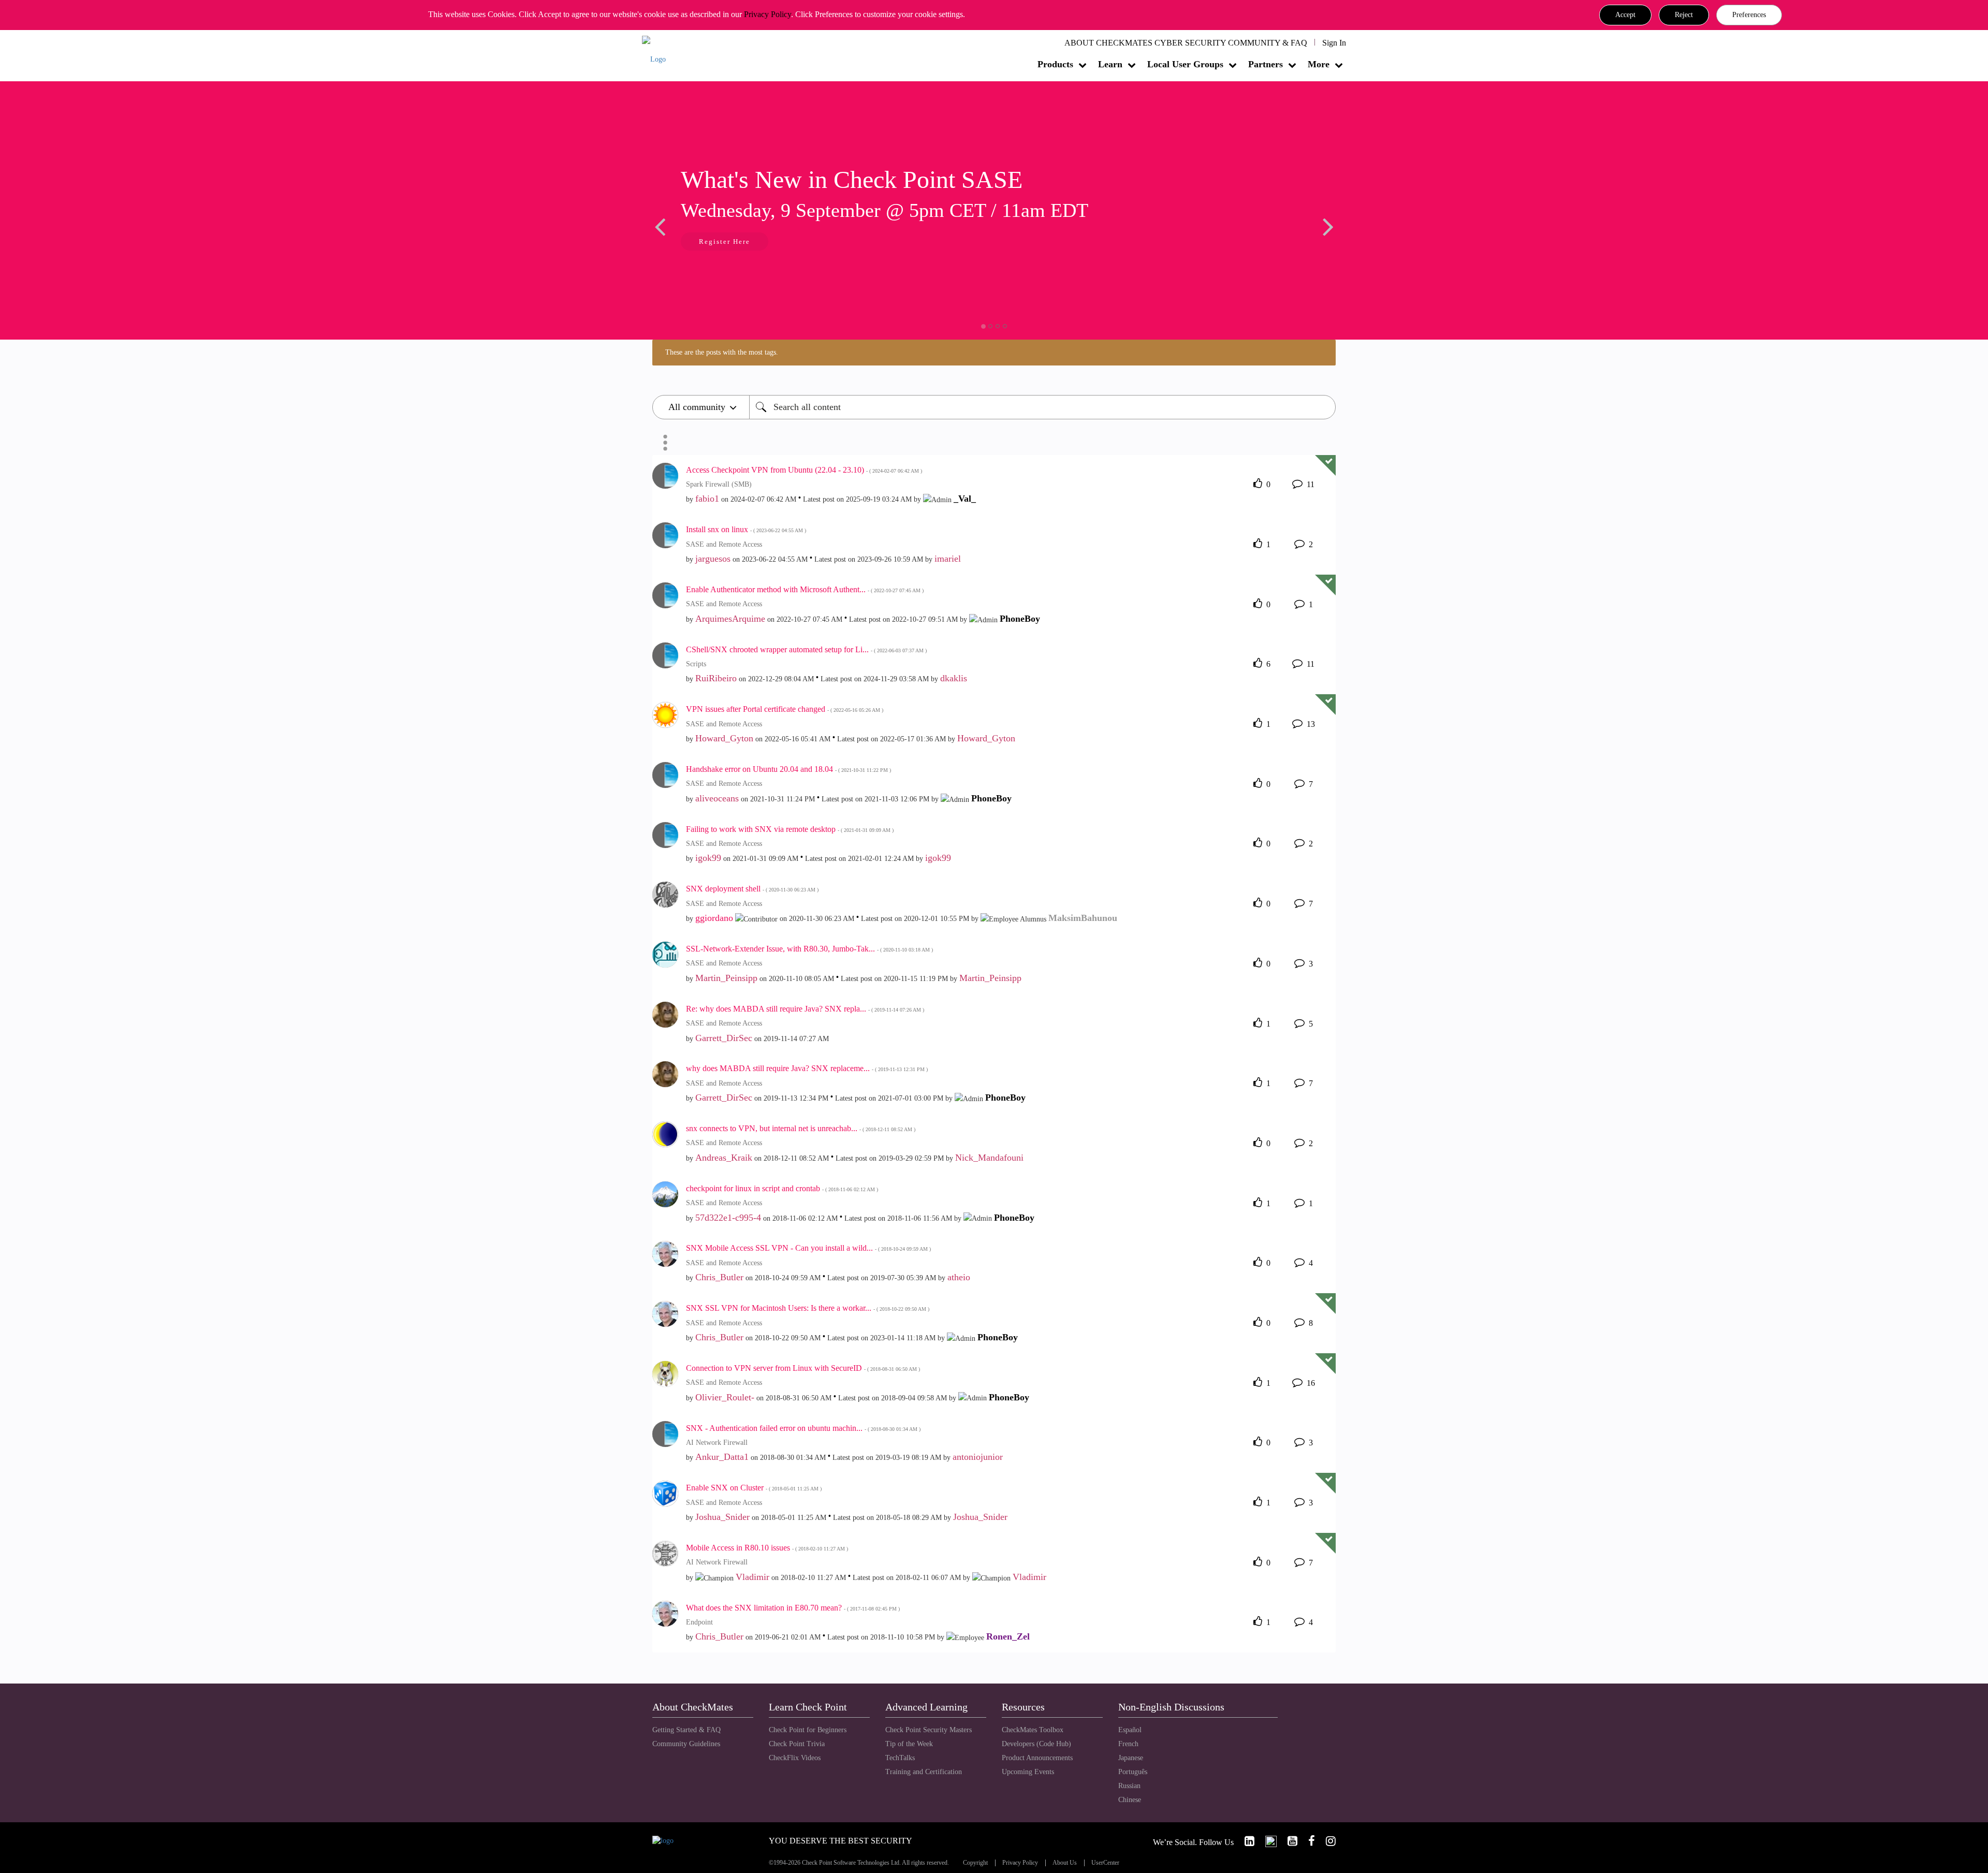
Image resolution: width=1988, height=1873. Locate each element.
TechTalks (900, 1758)
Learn (1110, 64)
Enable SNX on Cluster (754, 1488)
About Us (1065, 1863)
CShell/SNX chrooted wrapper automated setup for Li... (806, 649)
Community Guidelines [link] (686, 1744)
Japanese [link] (1131, 1758)
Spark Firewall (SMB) (719, 484)
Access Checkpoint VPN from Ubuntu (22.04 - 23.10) (804, 470)
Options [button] (665, 443)
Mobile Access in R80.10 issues (767, 1548)
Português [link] (1133, 1772)
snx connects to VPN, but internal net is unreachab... (801, 1128)
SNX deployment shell (752, 889)
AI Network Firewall (717, 1443)
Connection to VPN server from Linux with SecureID (803, 1368)
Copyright (975, 1863)
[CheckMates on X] (1267, 1841)
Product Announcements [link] (1037, 1758)
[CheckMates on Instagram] (1326, 1841)
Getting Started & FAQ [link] (686, 1730)
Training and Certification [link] (924, 1772)
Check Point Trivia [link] (797, 1744)
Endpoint (699, 1622)
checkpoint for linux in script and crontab (782, 1188)
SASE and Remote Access (724, 544)
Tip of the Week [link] (909, 1744)
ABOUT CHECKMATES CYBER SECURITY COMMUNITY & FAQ (1186, 43)
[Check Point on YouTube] (1288, 1841)
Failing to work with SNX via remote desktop (790, 829)
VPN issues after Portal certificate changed (785, 709)
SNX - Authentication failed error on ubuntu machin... (803, 1428)
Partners (1266, 64)
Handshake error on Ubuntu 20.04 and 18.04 (788, 769)
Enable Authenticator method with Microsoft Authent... (805, 589)
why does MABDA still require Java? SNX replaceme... (807, 1068)
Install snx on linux (746, 529)
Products (1055, 64)
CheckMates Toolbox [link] (1033, 1730)
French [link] (1128, 1744)
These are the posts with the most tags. (722, 352)
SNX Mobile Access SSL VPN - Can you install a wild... (808, 1248)
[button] (1625, 15)
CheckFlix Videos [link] (795, 1758)
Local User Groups (1185, 64)
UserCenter (1105, 1863)
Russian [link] (1129, 1786)
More (1319, 64)
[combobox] (1042, 407)
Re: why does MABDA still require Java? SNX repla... (805, 1009)
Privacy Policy (768, 14)
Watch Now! (721, 243)
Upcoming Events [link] (1028, 1772)
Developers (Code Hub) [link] (1036, 1744)
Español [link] (1130, 1730)
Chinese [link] (1130, 1800)
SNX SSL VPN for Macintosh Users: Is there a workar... (808, 1308)
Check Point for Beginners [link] (808, 1730)
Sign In (1334, 43)
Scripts (696, 664)
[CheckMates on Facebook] (1307, 1841)
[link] (1245, 1841)
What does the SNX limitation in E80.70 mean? (793, 1608)
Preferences (1749, 15)
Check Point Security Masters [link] (929, 1730)
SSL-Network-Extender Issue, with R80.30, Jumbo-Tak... (809, 949)
